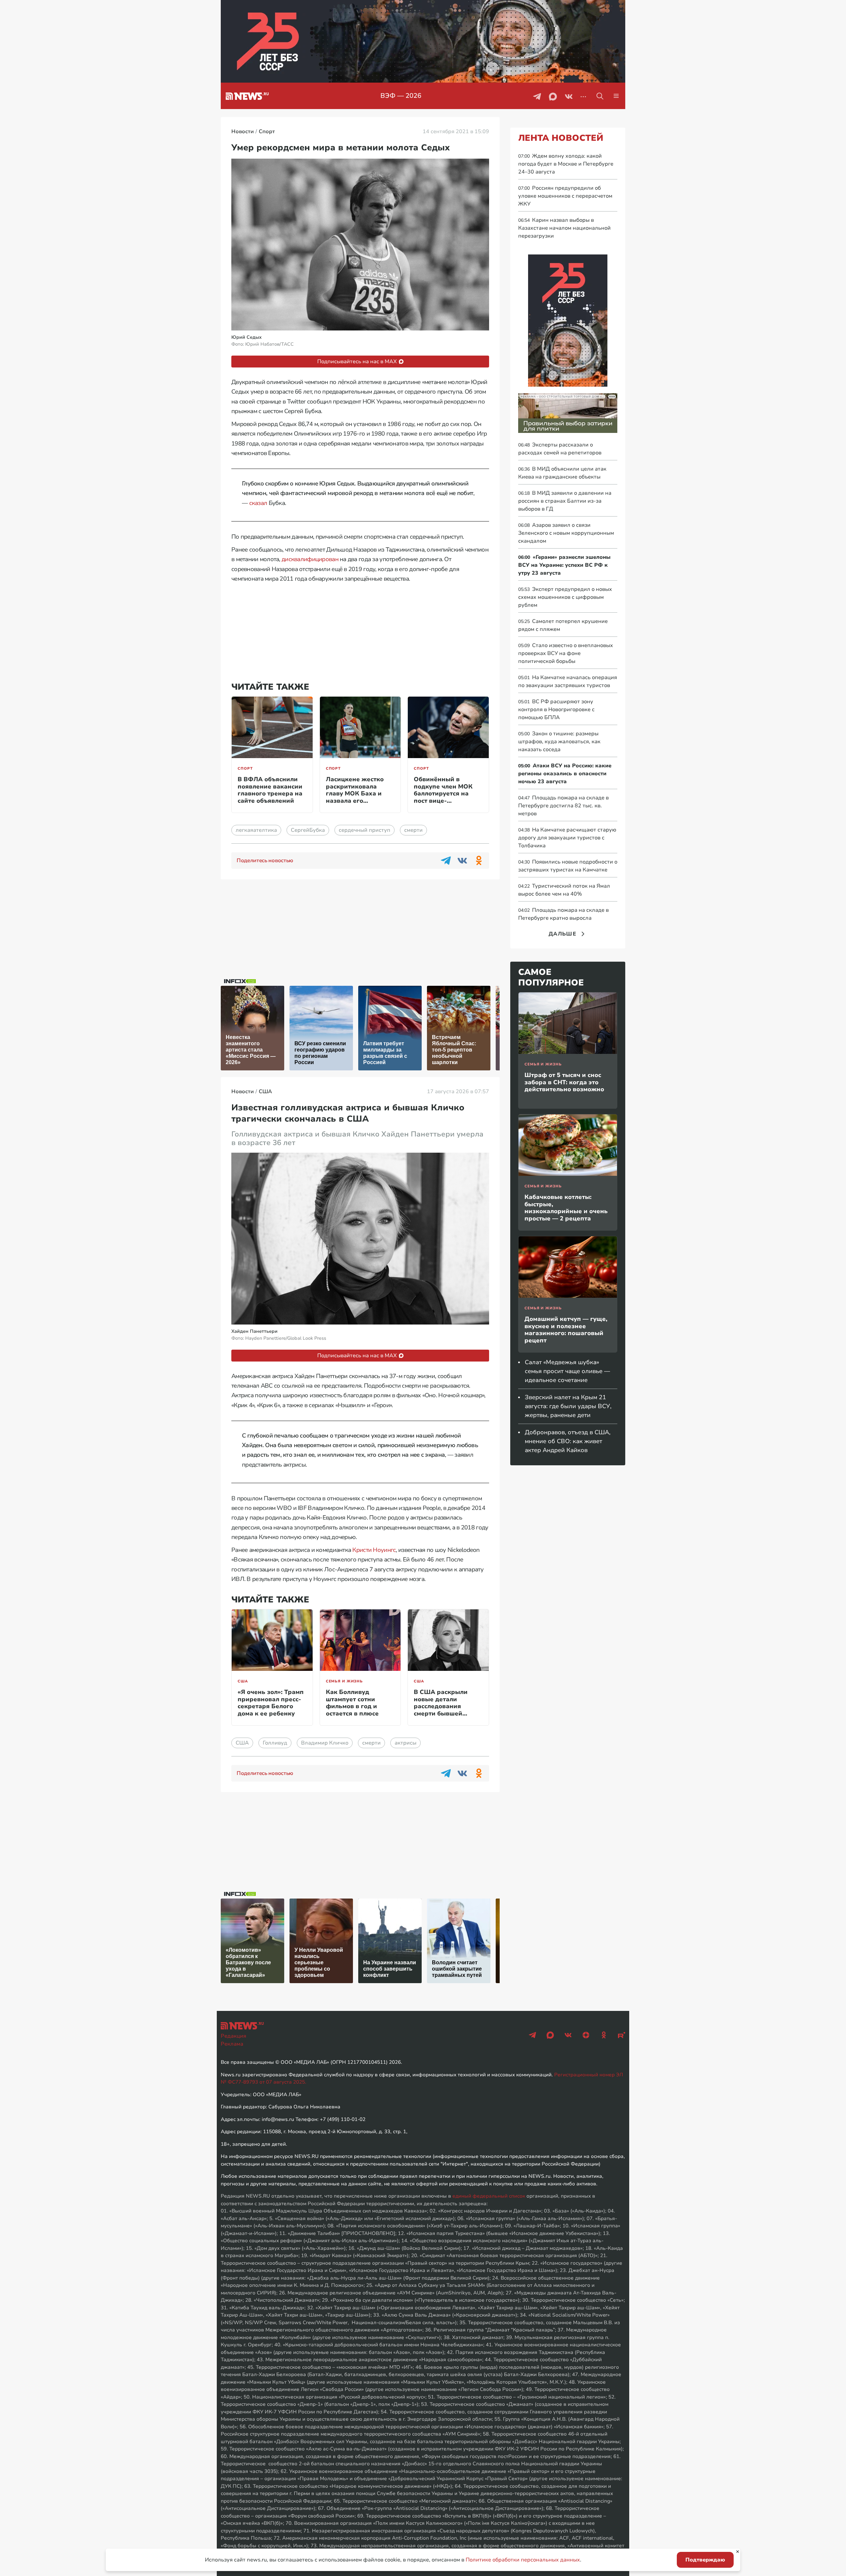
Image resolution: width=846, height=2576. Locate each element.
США (243, 1681)
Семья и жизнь (344, 1681)
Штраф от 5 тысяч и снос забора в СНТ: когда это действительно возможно (564, 1082)
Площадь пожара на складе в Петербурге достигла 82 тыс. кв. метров (563, 806)
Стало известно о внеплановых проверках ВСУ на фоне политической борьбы (566, 653)
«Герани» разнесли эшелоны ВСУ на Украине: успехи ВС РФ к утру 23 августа (564, 565)
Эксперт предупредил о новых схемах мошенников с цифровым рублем (565, 597)
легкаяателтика (256, 830)
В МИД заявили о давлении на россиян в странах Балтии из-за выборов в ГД (565, 501)
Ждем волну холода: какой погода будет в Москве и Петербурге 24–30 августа (566, 164)
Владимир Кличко (325, 1743)
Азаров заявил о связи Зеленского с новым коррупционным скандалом (566, 533)
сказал (258, 503)
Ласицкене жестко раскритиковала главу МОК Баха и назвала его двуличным (355, 793)
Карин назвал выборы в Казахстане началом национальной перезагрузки (564, 228)
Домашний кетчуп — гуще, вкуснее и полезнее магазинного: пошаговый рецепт (566, 1330)
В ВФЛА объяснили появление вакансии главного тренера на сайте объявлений (270, 790)
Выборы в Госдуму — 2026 (401, 96)
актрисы (405, 1743)
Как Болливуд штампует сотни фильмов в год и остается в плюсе (352, 1703)
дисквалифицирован (310, 559)
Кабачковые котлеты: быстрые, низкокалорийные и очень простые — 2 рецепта (566, 1208)
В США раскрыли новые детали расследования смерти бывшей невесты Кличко (441, 1706)
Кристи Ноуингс (374, 1550)
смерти (413, 830)
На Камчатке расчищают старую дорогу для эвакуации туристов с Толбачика (567, 838)
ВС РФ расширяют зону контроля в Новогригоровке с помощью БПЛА (556, 710)
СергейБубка (308, 830)
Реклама (232, 2044)
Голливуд (275, 1743)
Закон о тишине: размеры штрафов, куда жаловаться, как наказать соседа (559, 742)
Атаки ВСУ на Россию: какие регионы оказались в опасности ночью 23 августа (565, 774)
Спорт (245, 769)
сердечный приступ (365, 830)
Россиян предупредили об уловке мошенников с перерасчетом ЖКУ (565, 196)
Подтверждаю (705, 2560)
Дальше (562, 934)
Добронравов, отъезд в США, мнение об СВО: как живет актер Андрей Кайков (568, 1441)
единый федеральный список (489, 2196)
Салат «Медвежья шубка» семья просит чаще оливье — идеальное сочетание (567, 1371)
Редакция (233, 2036)
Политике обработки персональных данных (523, 2560)
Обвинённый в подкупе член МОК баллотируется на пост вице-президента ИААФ (443, 793)
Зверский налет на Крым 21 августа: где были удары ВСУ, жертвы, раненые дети (568, 1406)
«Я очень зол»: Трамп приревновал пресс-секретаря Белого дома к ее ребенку (271, 1703)
